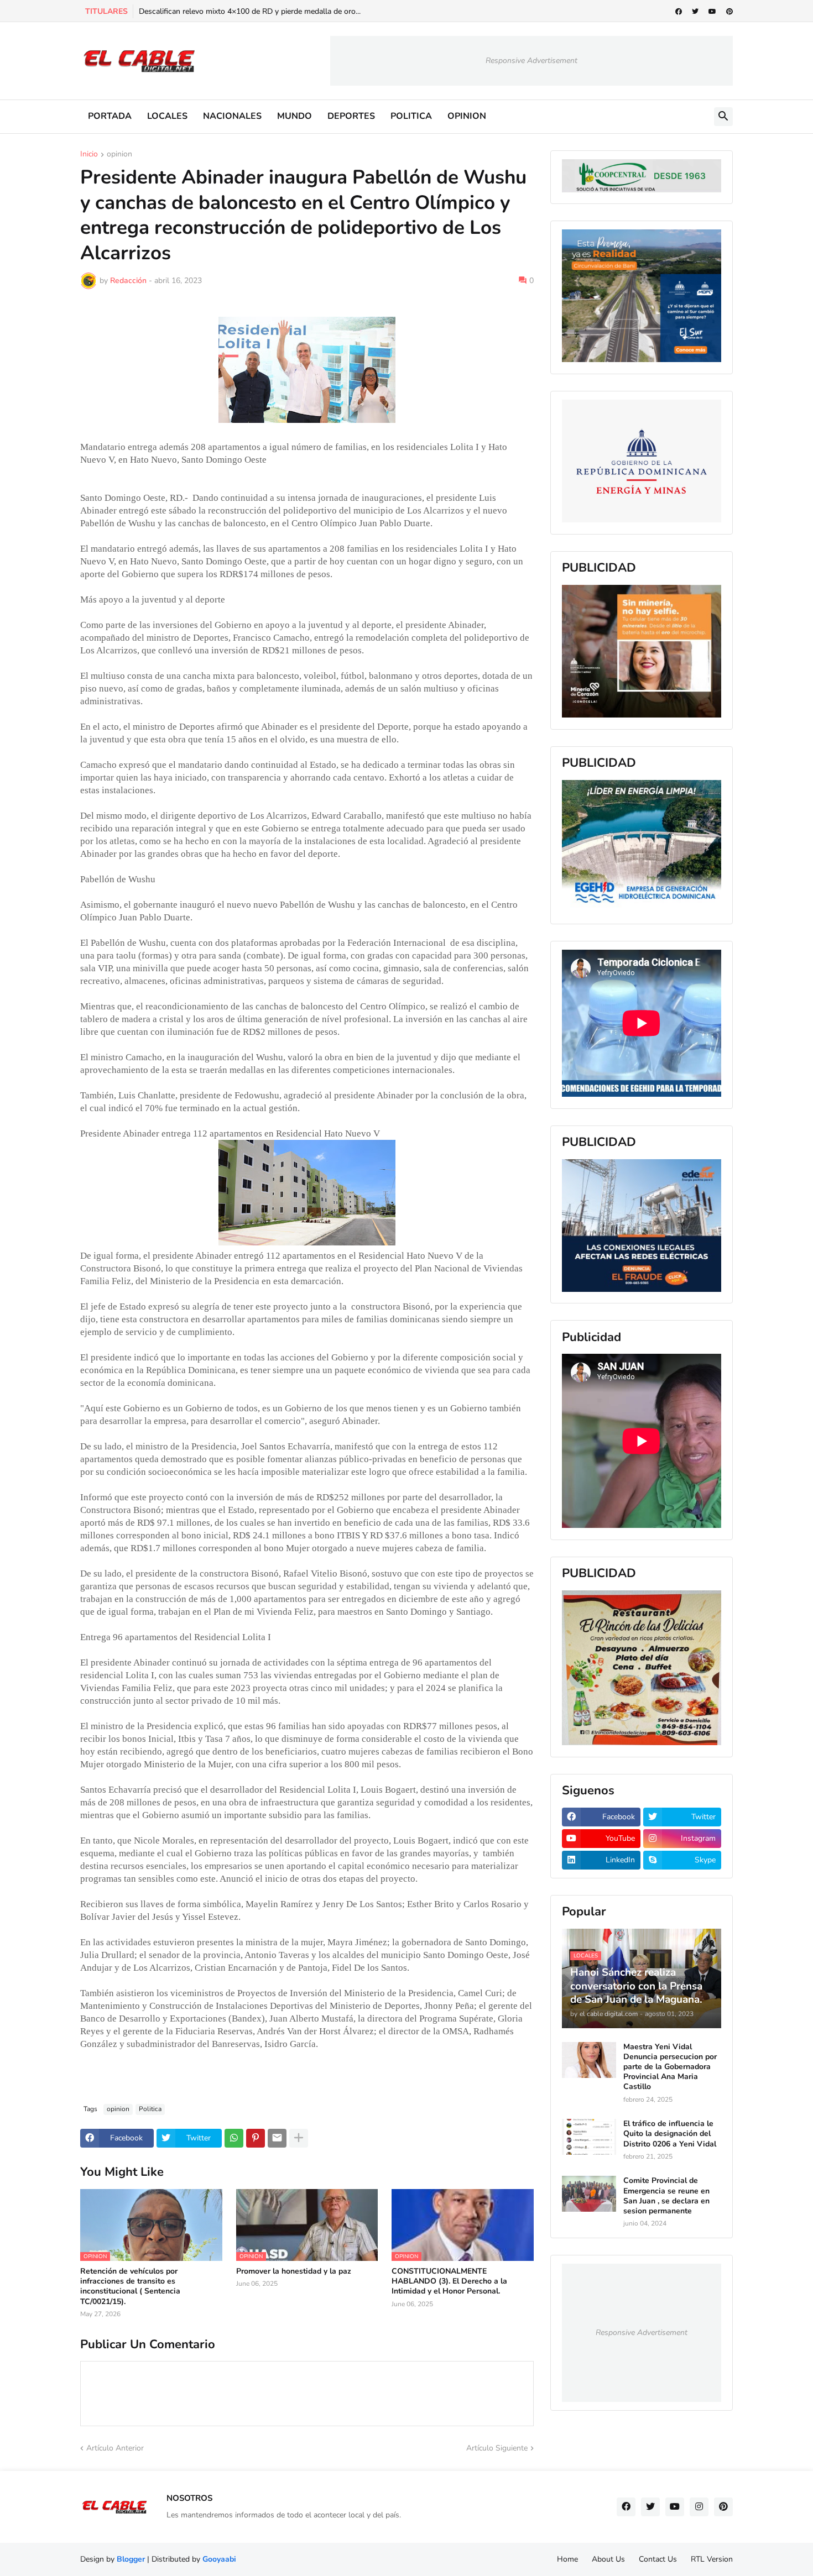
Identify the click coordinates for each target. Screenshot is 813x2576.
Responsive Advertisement (531, 61)
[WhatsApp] (234, 2138)
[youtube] (712, 12)
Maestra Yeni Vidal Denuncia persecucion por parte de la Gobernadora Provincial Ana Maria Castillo (670, 2067)
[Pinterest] (256, 2138)
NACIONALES (232, 116)
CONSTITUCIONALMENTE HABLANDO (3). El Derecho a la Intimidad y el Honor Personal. (449, 2281)
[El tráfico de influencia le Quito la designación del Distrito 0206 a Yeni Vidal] (589, 2137)
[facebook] (679, 12)
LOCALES (167, 116)
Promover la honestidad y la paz (294, 2271)
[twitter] (695, 12)
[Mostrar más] (299, 2138)
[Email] (277, 2138)
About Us (608, 2559)
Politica (150, 2109)
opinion (119, 155)
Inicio (89, 155)
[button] (723, 117)
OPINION (467, 116)
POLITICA (411, 116)
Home (567, 2559)
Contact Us (658, 2559)
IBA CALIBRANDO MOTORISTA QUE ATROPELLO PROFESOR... (252, 11)
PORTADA (110, 116)
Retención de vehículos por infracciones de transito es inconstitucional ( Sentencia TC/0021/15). (130, 2287)
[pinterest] (729, 12)
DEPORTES (351, 116)
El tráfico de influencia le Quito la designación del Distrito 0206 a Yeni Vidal (670, 2134)
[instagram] (699, 2507)
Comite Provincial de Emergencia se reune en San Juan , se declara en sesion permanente (666, 2196)
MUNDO (295, 116)
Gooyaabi (219, 2559)
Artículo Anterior (115, 2448)
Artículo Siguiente (497, 2448)
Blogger (131, 2559)
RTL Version (712, 2559)
